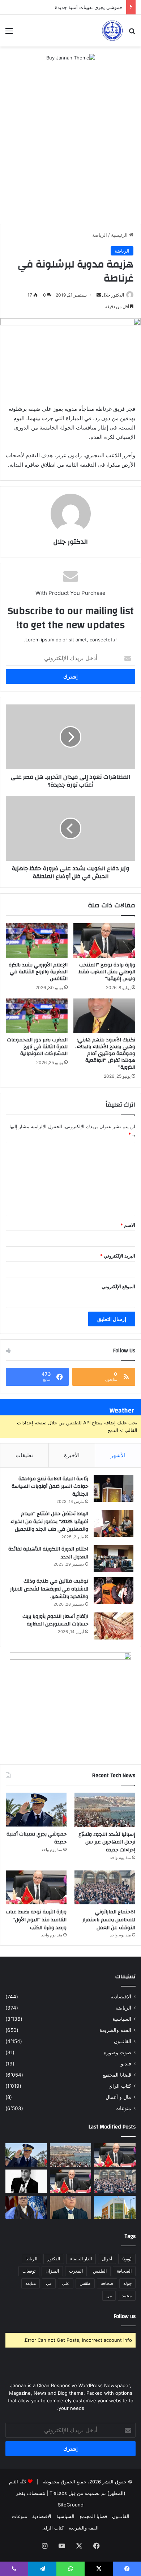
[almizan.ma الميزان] (112, 31)
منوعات (123, 2108)
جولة (127, 2283)
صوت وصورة (117, 2052)
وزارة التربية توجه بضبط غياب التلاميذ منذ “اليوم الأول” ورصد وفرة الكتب (36, 1920)
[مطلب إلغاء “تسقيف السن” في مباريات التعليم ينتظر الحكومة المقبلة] (115, 2155)
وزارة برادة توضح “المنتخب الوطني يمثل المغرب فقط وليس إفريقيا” (107, 972)
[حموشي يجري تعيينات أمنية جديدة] (36, 1810)
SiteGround (71, 2505)
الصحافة (124, 2271)
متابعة (31, 2283)
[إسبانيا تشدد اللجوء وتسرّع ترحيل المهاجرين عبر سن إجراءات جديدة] (105, 1810)
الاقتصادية (121, 1997)
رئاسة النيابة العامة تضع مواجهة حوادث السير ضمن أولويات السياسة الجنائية (50, 1487)
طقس (85, 2283)
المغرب (76, 2271)
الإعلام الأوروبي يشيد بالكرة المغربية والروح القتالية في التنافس (38, 972)
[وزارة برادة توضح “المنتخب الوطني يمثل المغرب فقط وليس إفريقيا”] (104, 940)
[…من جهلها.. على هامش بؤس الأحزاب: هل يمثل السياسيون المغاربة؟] (26, 2181)
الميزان (52, 2271)
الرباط (31, 2259)
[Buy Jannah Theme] (71, 57)
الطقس (100, 2271)
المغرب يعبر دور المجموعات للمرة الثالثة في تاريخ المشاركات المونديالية (37, 1047)
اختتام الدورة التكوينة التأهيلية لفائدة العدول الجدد (48, 1553)
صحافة (107, 2283)
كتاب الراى (120, 2086)
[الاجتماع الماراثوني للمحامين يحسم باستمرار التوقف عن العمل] (105, 1888)
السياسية (122, 2019)
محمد (127, 2295)
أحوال (107, 2259)
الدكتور (54, 2259)
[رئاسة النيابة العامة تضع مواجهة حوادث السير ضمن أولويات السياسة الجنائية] (114, 1488)
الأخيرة (72, 1455)
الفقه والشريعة (115, 2030)
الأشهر (118, 1455)
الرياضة (100, 235)
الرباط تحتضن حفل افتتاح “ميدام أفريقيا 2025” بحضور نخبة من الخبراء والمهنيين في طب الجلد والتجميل (49, 1521)
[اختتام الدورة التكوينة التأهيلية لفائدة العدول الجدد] (114, 1559)
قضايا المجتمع (117, 2075)
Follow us (125, 2316)
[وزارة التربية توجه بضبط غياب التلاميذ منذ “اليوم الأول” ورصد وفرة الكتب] (36, 1888)
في (49, 2283)
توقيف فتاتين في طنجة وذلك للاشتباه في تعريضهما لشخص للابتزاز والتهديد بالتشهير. (49, 1589)
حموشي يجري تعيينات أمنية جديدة (89, 7)
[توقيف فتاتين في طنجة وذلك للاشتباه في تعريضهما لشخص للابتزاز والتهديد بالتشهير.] (114, 1591)
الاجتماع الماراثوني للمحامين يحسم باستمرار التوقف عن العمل (109, 1920)
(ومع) (127, 2259)
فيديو (126, 2064)
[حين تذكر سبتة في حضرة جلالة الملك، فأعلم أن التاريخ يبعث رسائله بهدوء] (26, 2208)
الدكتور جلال (113, 295)
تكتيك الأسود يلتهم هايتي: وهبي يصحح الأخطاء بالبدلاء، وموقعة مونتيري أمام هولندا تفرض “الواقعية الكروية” (105, 1054)
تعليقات (24, 1455)
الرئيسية (120, 235)
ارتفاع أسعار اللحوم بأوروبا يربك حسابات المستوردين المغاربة (55, 1620)
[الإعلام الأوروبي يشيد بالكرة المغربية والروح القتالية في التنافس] (37, 940)
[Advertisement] (70, 150)
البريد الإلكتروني (118, 1256)
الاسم (128, 1225)
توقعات (29, 2271)
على (66, 2283)
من (109, 2295)
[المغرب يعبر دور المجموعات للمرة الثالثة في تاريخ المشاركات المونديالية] (37, 1016)
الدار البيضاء (81, 2259)
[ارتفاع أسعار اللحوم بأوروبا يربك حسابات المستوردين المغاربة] (114, 1626)
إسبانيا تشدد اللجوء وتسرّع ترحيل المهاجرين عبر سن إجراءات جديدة (107, 1842)
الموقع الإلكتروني (118, 1286)
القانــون (123, 2041)
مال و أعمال (118, 2097)
